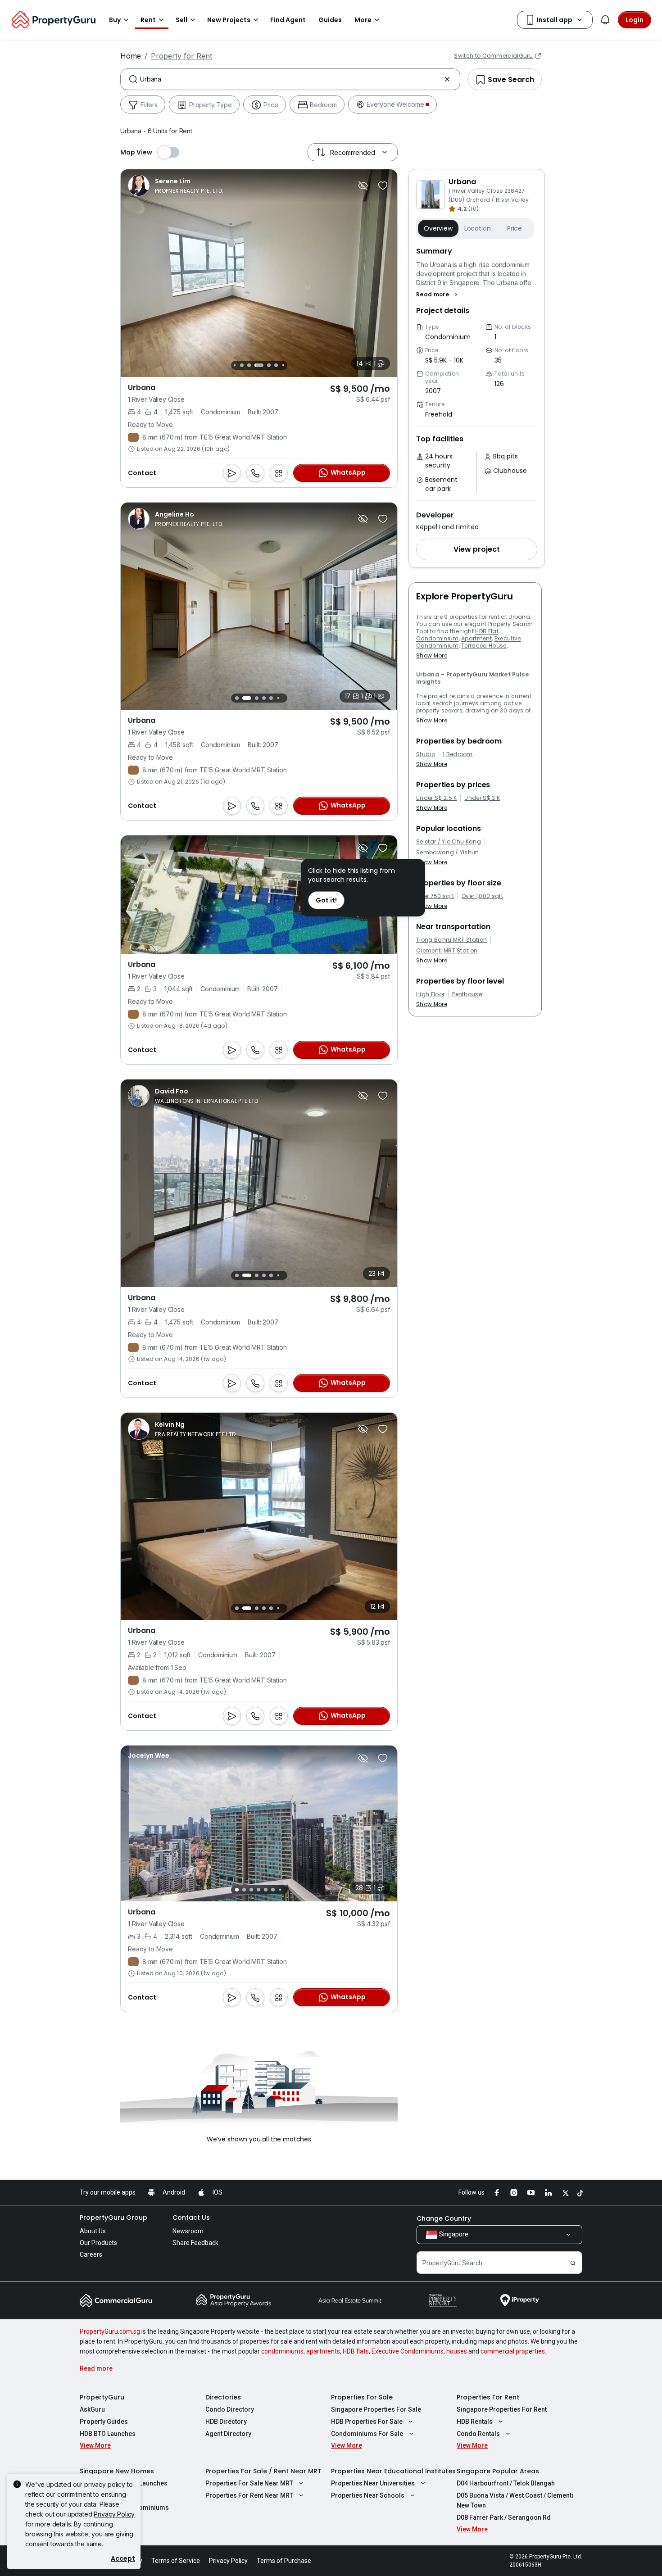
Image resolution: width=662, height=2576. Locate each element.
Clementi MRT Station (447, 951)
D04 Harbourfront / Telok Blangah (506, 2483)
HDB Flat (487, 631)
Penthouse (467, 994)
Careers (91, 2254)
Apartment (476, 638)
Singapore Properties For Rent (502, 2409)
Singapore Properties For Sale (376, 2409)
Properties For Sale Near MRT (249, 2483)
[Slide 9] (283, 365)
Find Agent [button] (288, 20)
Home (131, 56)
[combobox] (290, 79)
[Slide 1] (237, 698)
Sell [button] (181, 20)
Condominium (438, 638)
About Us (93, 2231)
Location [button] (478, 228)
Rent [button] (148, 20)
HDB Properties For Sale (367, 2422)
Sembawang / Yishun (448, 853)
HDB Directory (226, 2422)
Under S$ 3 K (482, 798)
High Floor (430, 994)
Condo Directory (230, 2409)
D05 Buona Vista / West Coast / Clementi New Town (515, 2500)
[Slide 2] (244, 698)
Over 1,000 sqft (482, 896)
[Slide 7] (269, 365)
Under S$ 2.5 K (436, 798)
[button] (438, 295)
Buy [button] (115, 20)
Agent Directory (228, 2434)
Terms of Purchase (284, 2561)
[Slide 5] (249, 365)
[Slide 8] (276, 365)
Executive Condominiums (408, 2351)
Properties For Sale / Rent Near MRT (263, 2471)
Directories (223, 2397)
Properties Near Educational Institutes (393, 2471)
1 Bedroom (458, 754)
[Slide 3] (234, 365)
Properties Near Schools (368, 2495)
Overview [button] (438, 228)
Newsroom (188, 2231)
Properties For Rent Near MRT (249, 2495)
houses (457, 2351)
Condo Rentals (478, 2434)
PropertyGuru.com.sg (110, 2331)
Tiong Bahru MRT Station (451, 940)
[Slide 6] (259, 365)
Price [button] (515, 228)
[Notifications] (605, 20)
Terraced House (484, 646)
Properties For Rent (488, 2397)
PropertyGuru (102, 2397)
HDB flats (356, 2351)
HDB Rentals (475, 2422)
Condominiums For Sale (367, 2434)
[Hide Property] (363, 186)
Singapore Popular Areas (498, 2471)
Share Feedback (195, 2243)
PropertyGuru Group (113, 2218)
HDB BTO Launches (108, 2434)
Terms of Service (176, 2561)
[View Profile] (176, 186)
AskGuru (92, 2409)
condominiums (282, 2351)
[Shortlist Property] (383, 186)
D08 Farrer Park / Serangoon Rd (504, 2517)
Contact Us (191, 2218)
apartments (323, 2351)
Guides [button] (330, 20)
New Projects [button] (229, 20)
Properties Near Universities (373, 2483)
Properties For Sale (362, 2397)
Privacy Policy (114, 2514)
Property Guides (104, 2422)
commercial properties (513, 2351)
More (363, 20)
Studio (426, 754)
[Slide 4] (242, 365)
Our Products (98, 2243)
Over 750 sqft (435, 896)
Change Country (444, 2218)
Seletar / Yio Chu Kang (449, 842)
